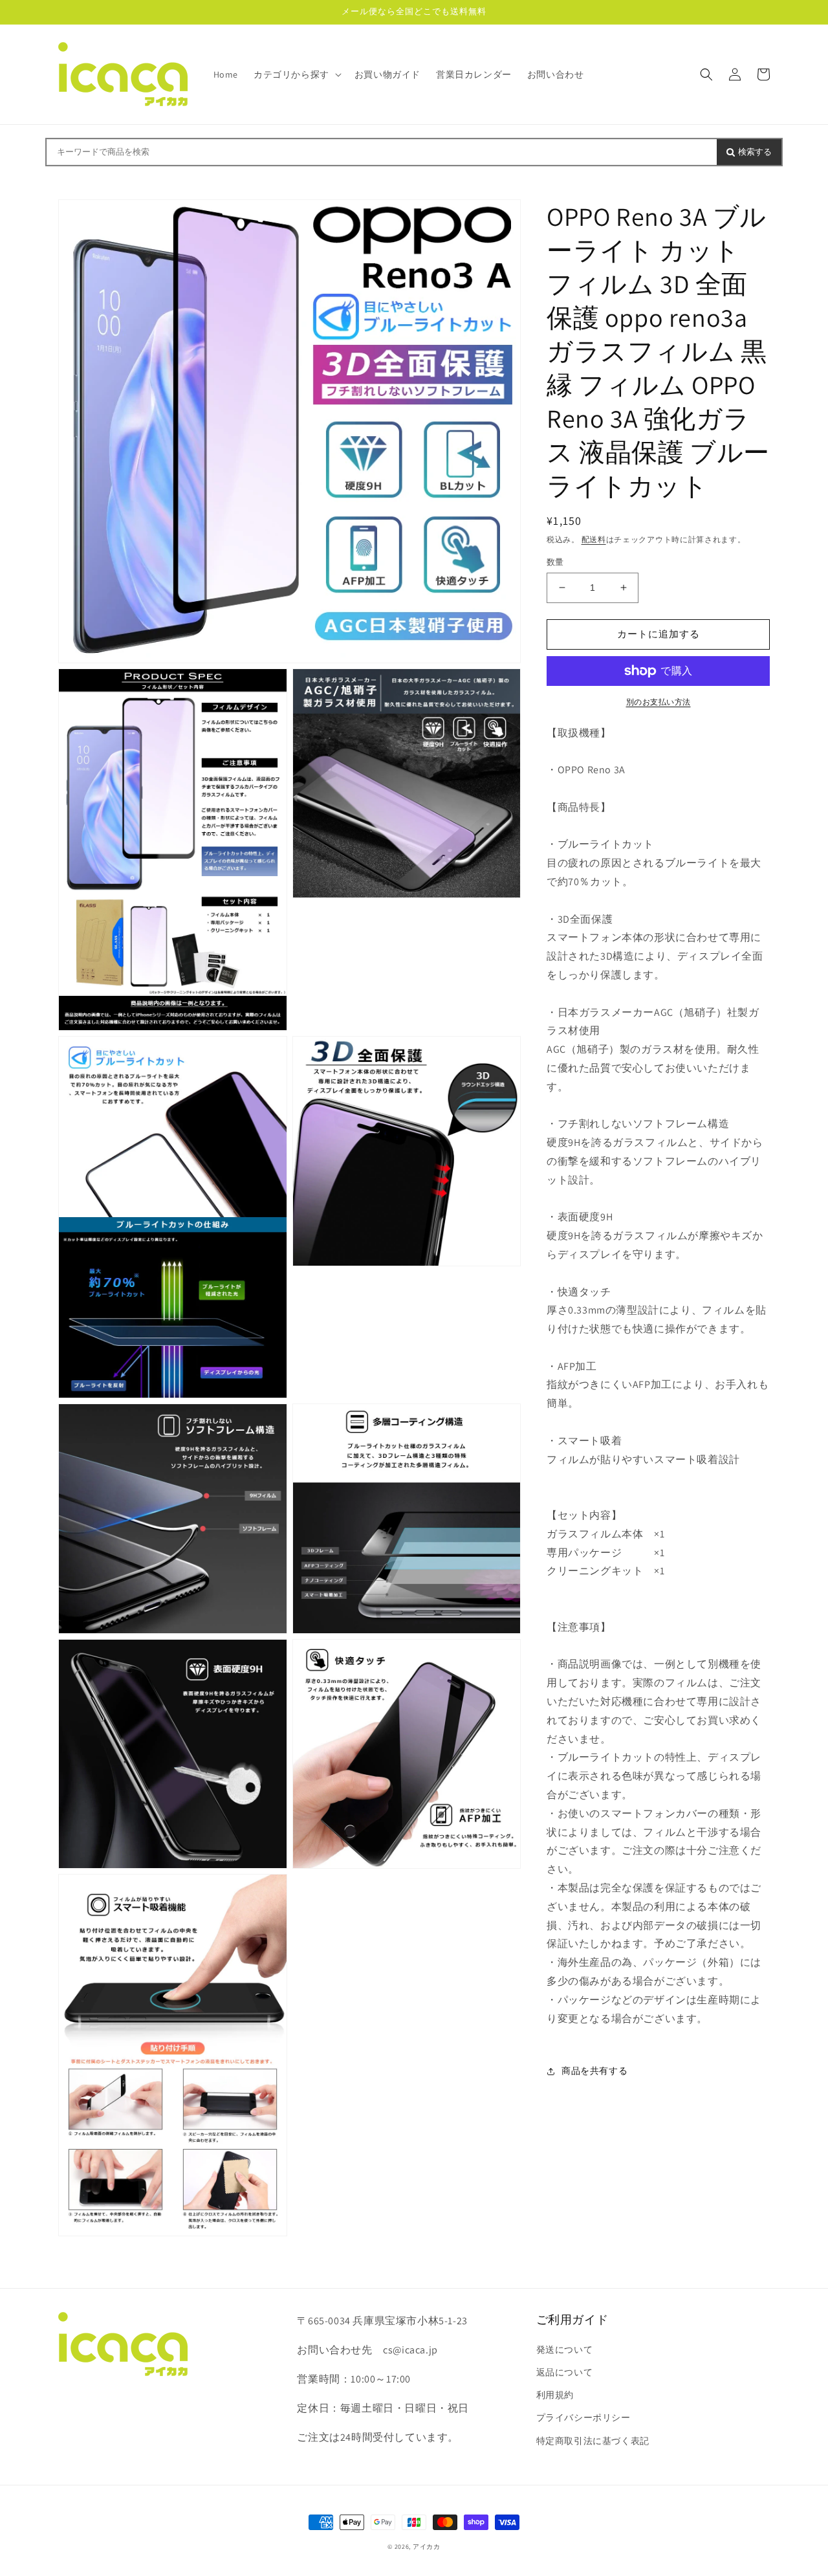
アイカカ (427, 2547)
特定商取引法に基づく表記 (593, 2441)
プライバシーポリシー (583, 2417)
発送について (565, 2350)
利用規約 (555, 2395)
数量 (555, 562)
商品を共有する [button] (594, 2071)
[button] (296, 74)
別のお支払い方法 (659, 702)
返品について (565, 2372)
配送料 (594, 539)
